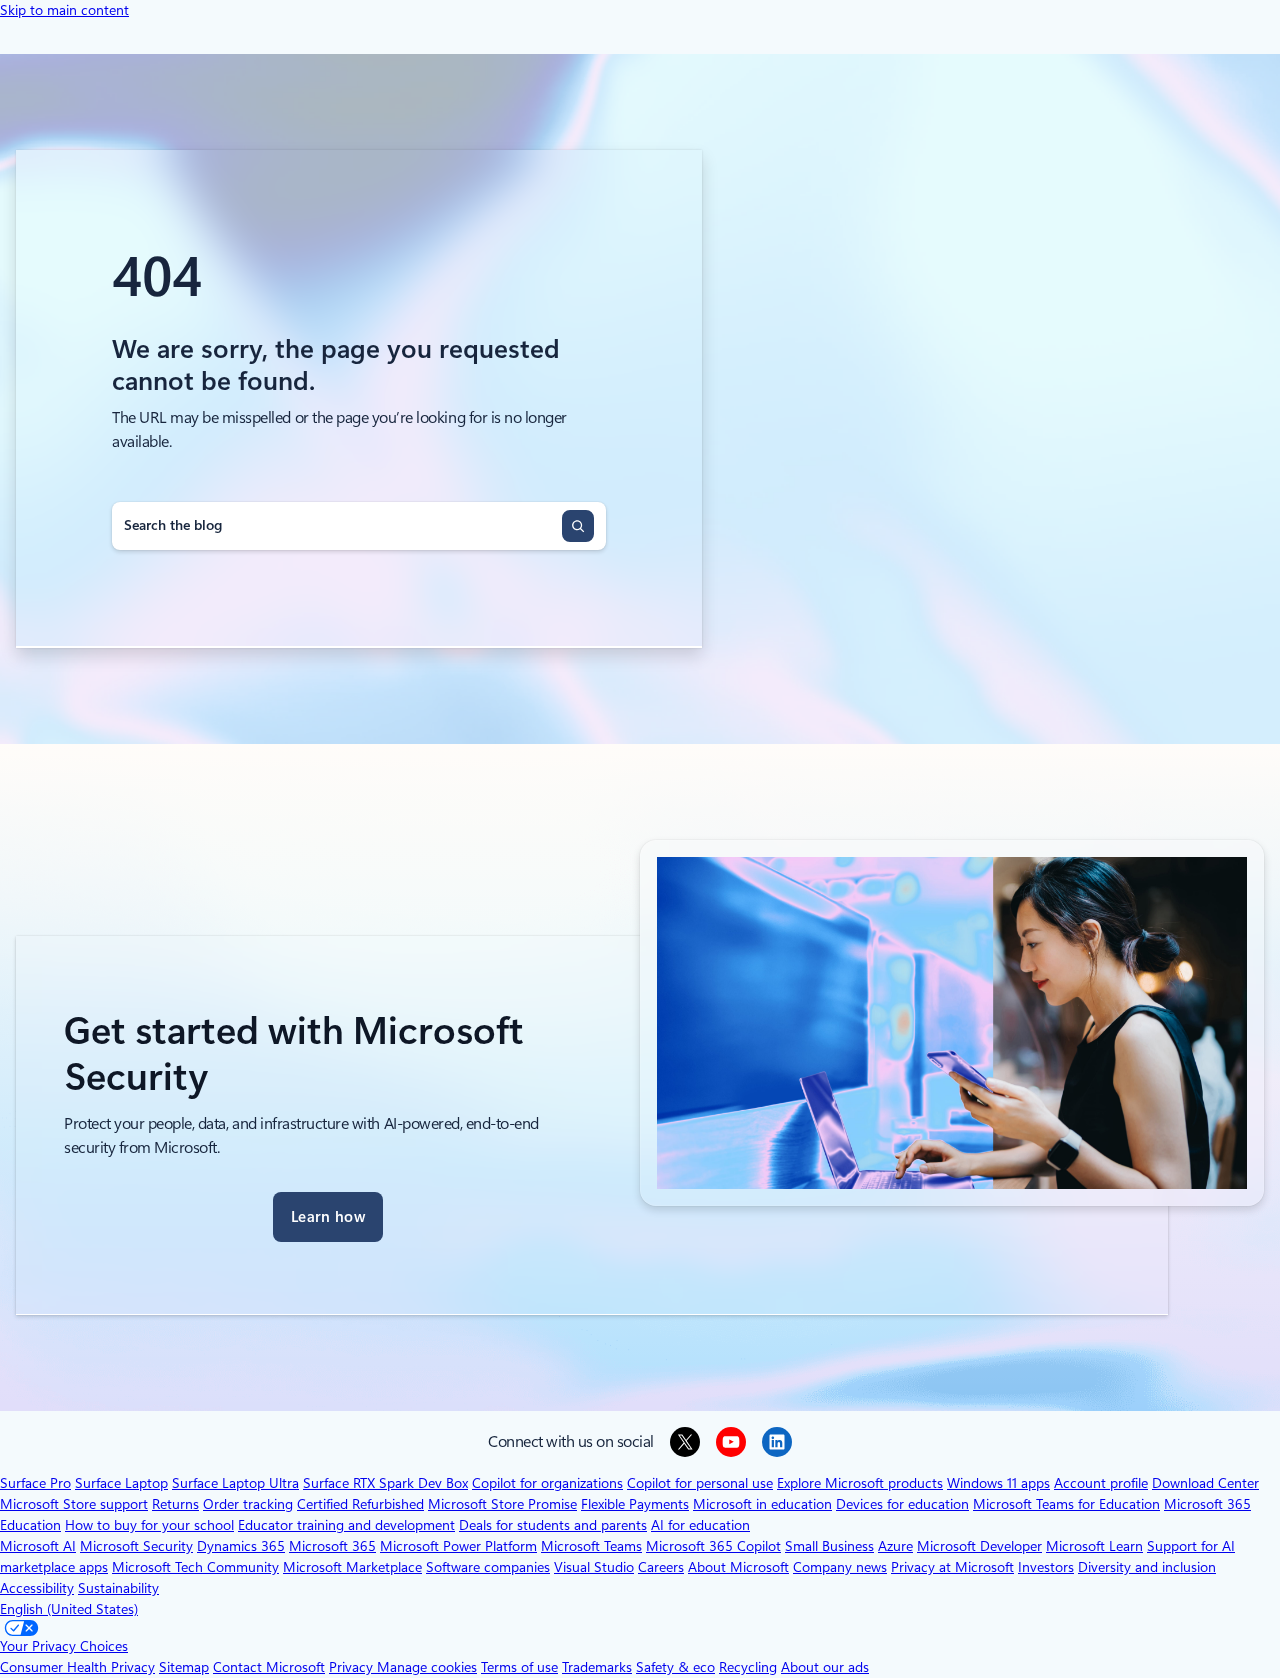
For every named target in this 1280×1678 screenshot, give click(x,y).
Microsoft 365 (332, 1546)
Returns (175, 1504)
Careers (661, 1567)
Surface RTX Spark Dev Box (385, 1483)
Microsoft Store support (74, 1504)
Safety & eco (675, 1667)
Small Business (829, 1546)
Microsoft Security (136, 1546)
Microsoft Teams (591, 1546)
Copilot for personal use (700, 1483)
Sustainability (118, 1588)
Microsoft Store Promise (502, 1504)
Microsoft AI (38, 1546)
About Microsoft (738, 1567)
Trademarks (597, 1667)
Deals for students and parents (553, 1525)
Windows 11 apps (998, 1483)
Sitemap (184, 1667)
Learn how (328, 1217)
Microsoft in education (762, 1504)
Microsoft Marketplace (352, 1567)
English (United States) (69, 1609)
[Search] (578, 526)
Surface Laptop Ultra (235, 1483)
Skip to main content (64, 10)
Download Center (1205, 1483)
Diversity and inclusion (1147, 1567)
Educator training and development (346, 1525)
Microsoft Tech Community (195, 1567)
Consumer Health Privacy (77, 1667)
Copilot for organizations (547, 1483)
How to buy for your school (149, 1525)
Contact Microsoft (269, 1667)
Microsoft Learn (1094, 1546)
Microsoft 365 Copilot (713, 1546)
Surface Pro (35, 1483)
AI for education (700, 1525)
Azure (895, 1546)
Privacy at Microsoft (952, 1567)
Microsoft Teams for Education (1066, 1504)
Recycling (748, 1667)
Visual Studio (594, 1567)
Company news (840, 1567)
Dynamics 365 (241, 1546)
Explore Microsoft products (860, 1483)
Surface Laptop (121, 1483)
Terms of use (519, 1667)
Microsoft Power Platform (458, 1546)
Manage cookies (427, 1667)
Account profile (1101, 1483)
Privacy (353, 1667)
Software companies (488, 1567)
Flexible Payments (635, 1504)
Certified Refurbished (360, 1504)
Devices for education (902, 1504)
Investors (1046, 1567)
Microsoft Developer (979, 1546)
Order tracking (248, 1504)
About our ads (825, 1667)
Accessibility (37, 1588)
